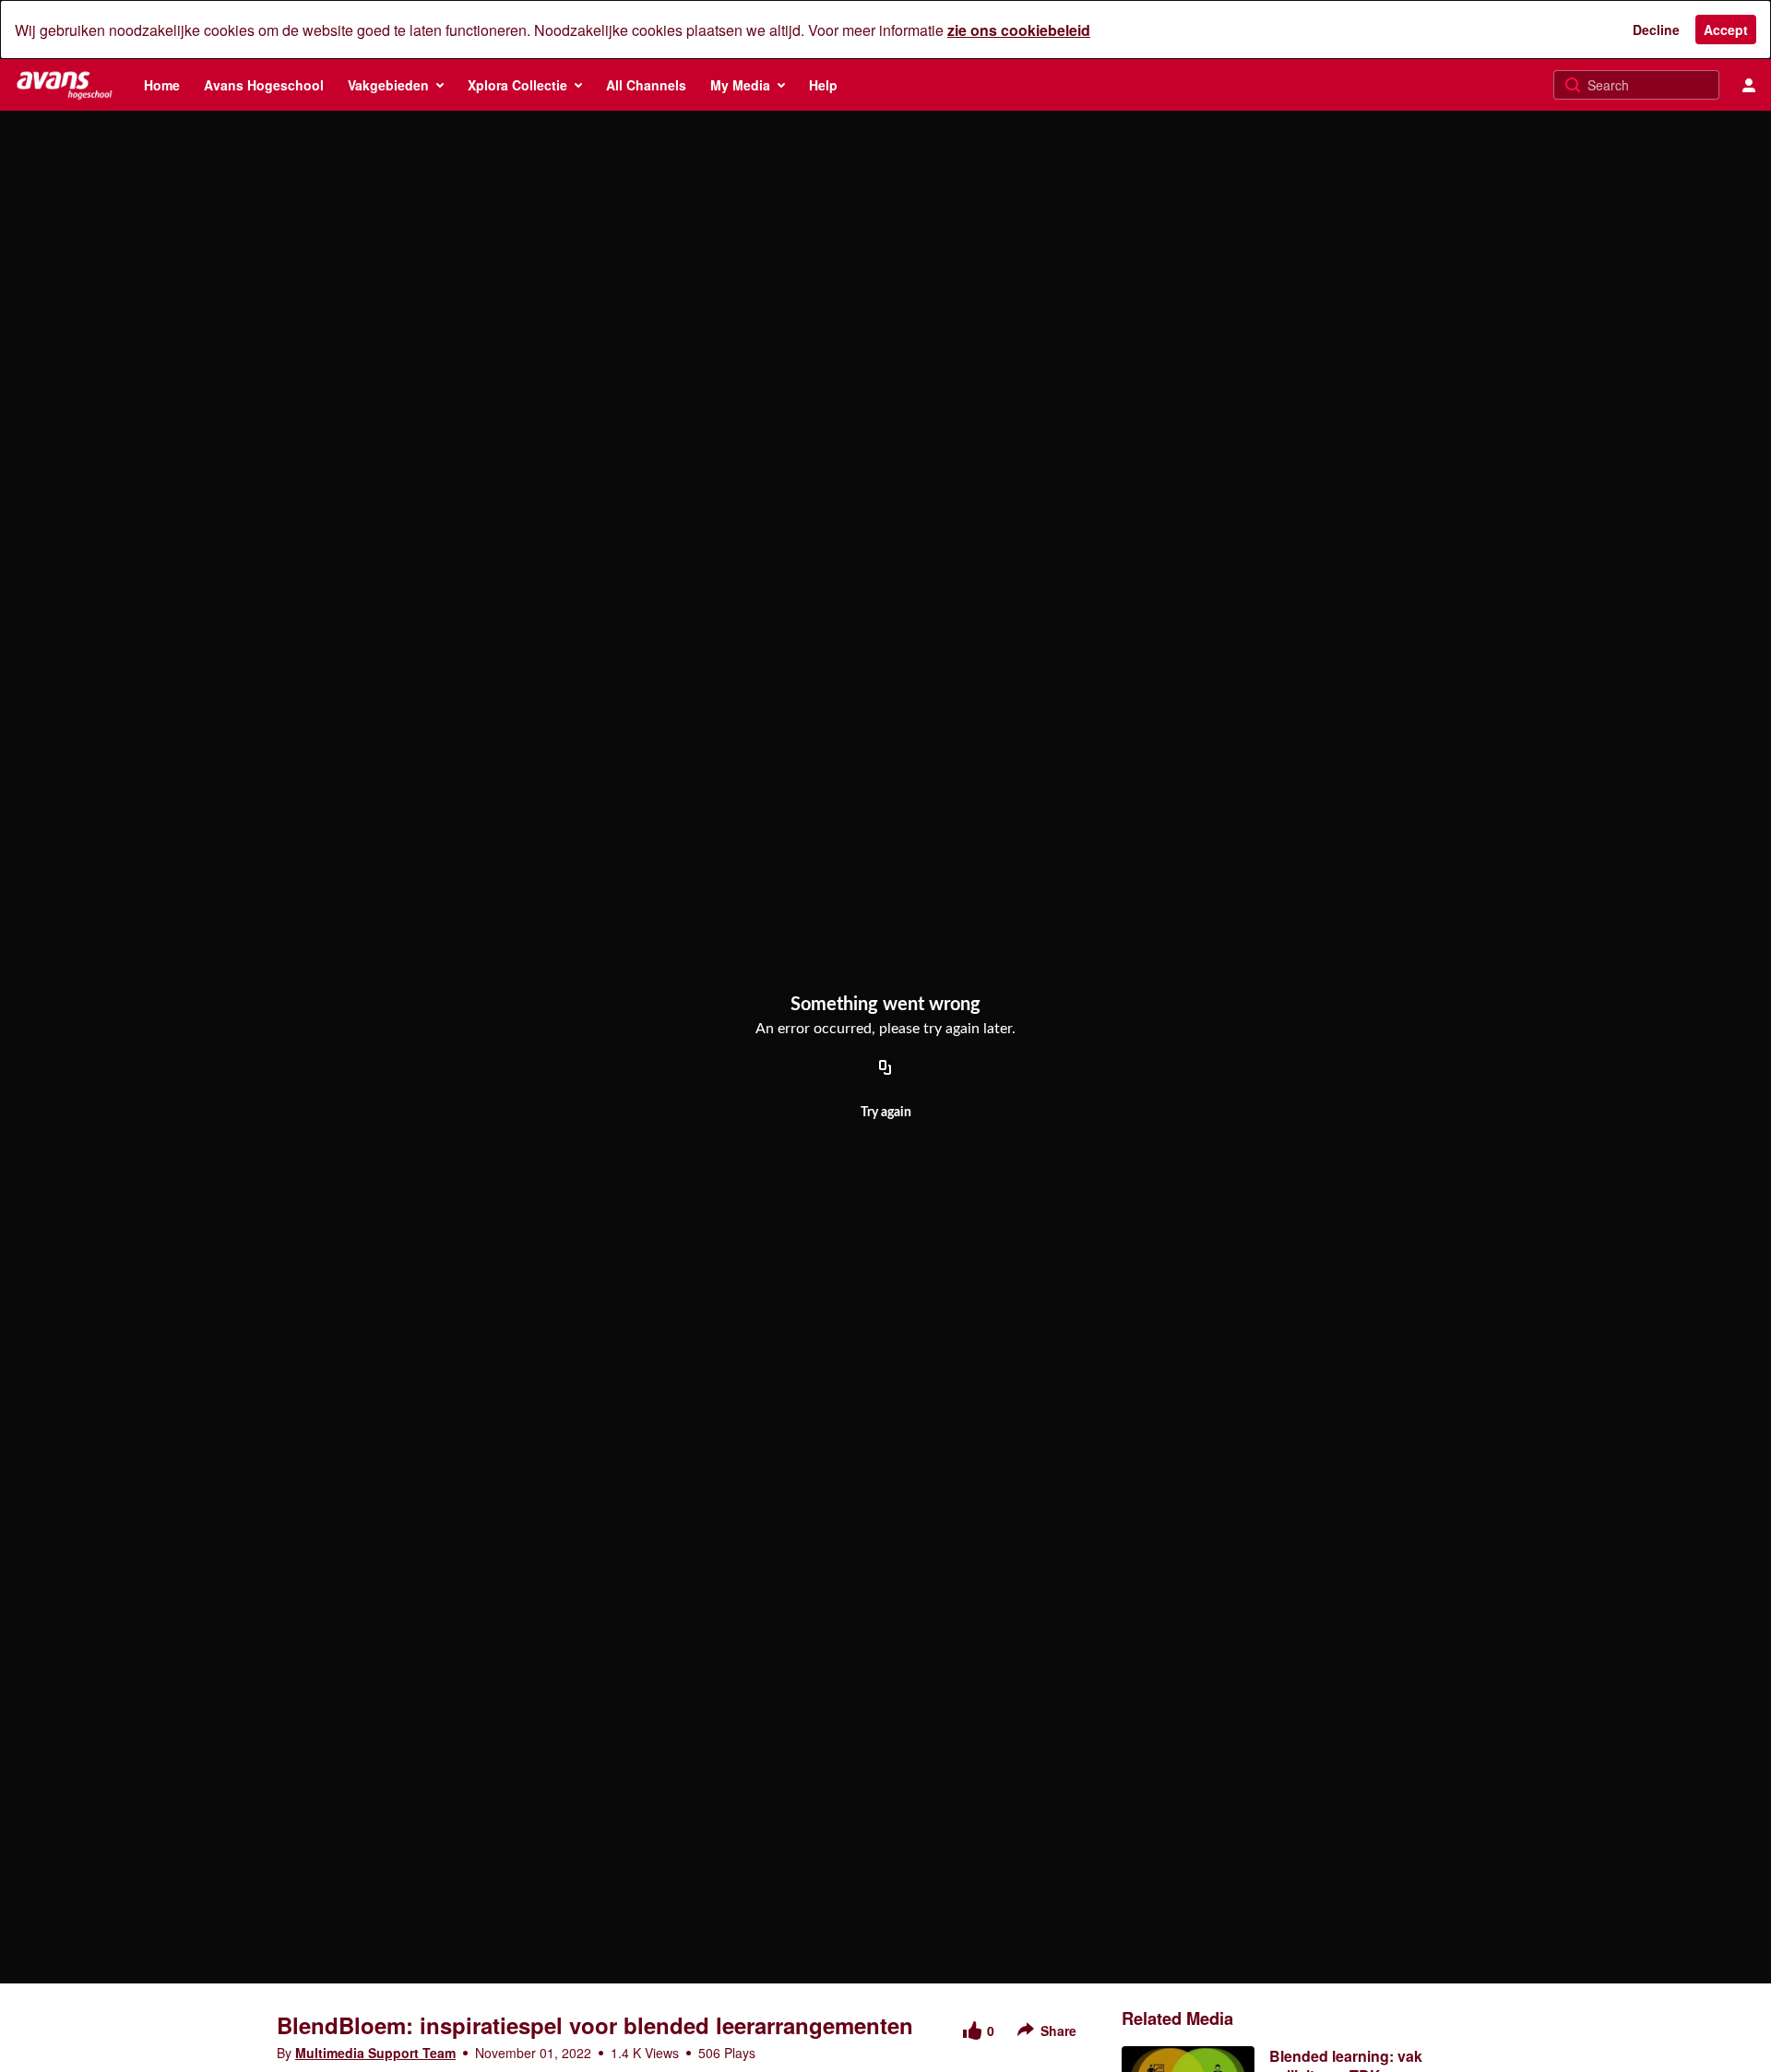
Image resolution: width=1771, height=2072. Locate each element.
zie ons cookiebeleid (1019, 30)
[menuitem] (162, 85)
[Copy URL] (885, 1068)
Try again (886, 1113)
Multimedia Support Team (375, 2053)
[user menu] (1749, 85)
